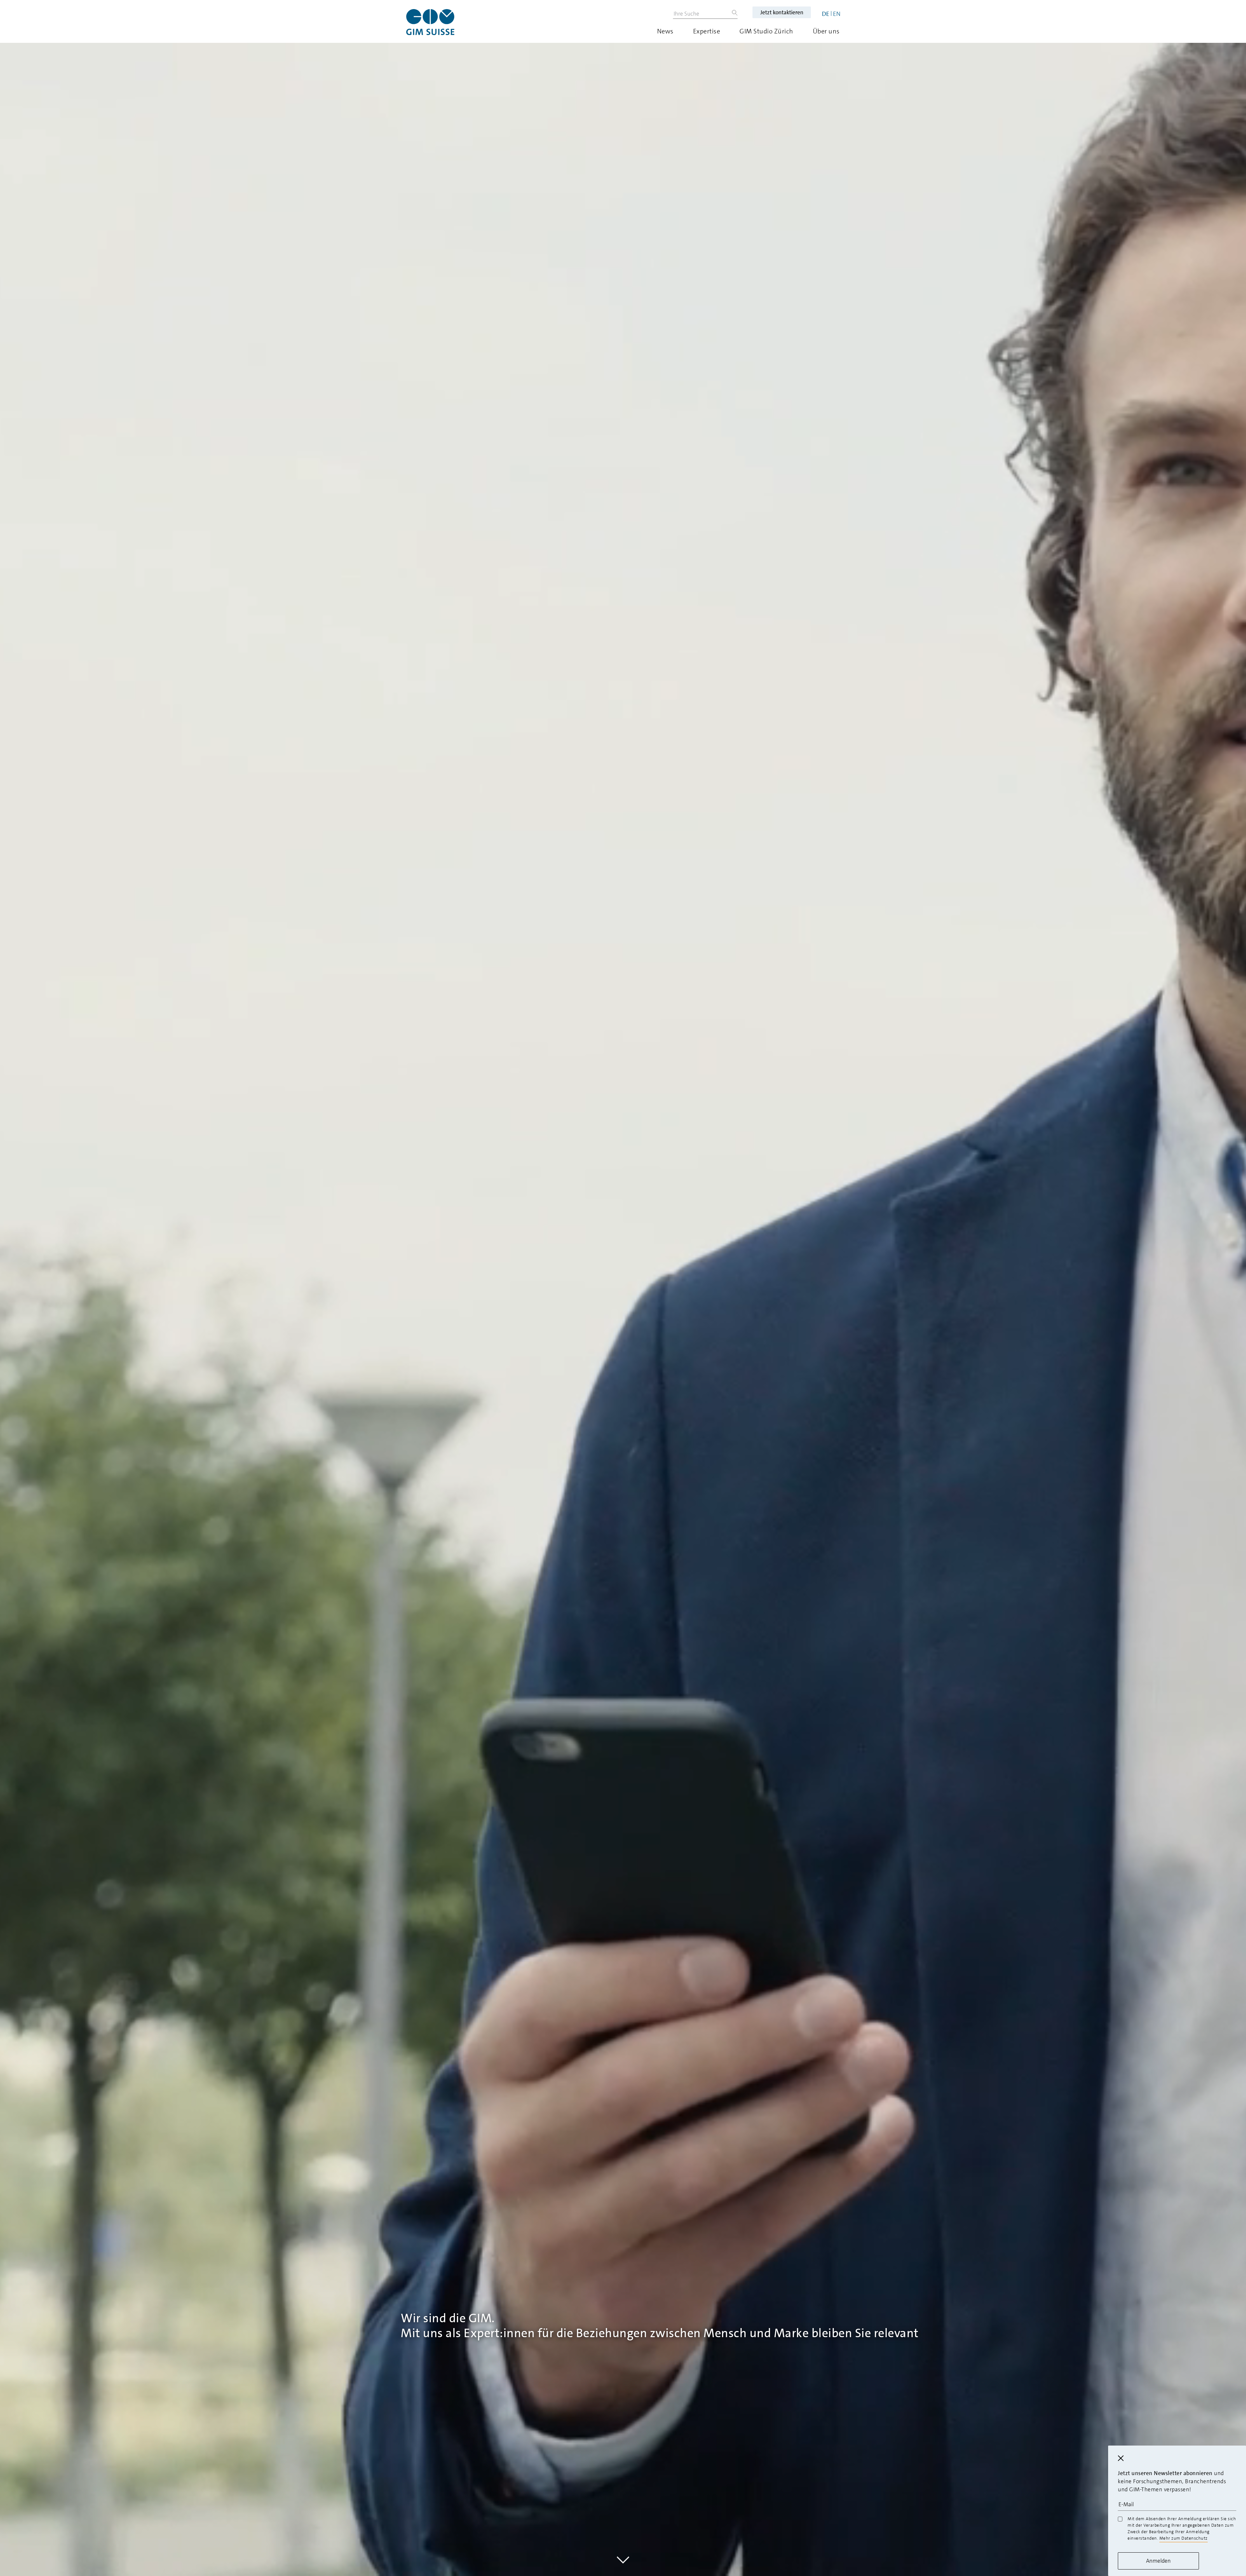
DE (826, 14)
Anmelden (1158, 2561)
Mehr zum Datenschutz (1184, 2538)
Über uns (826, 31)
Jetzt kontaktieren (782, 12)
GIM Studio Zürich (766, 31)
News (665, 31)
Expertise (707, 31)
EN (837, 14)
